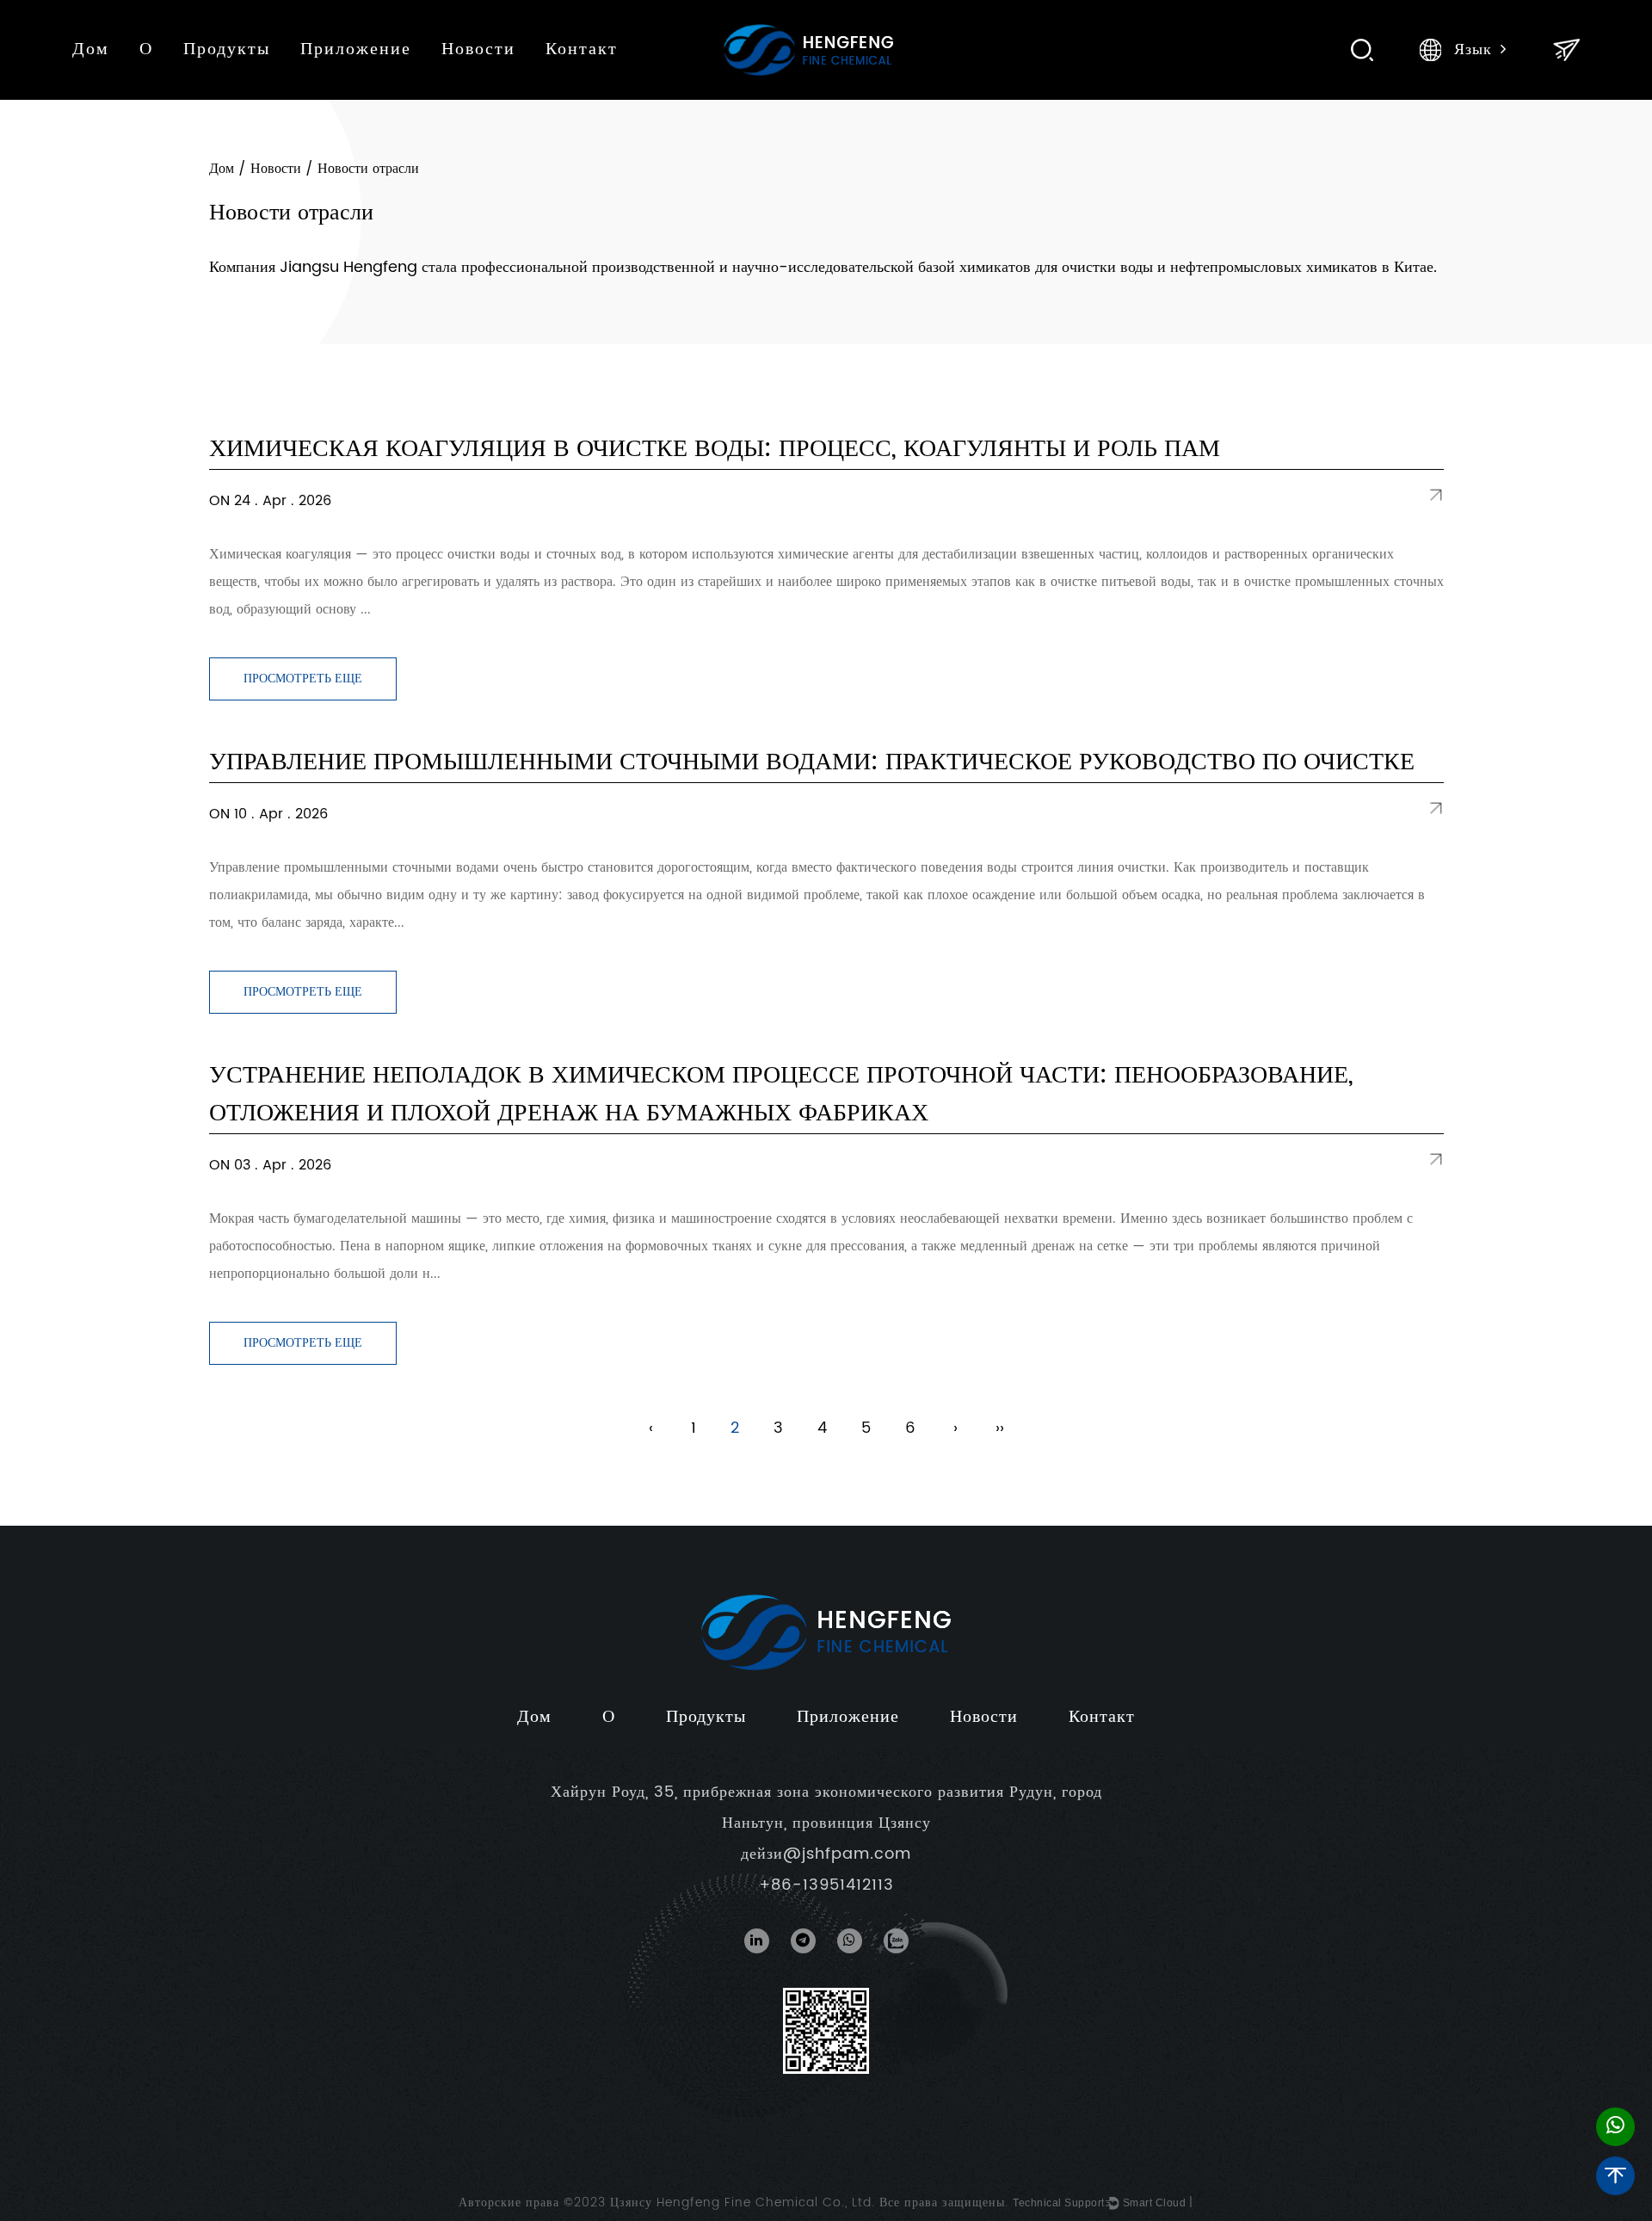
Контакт (582, 50)
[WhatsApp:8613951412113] (1615, 2126)
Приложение (356, 50)
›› (1000, 1428)
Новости (478, 50)
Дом (91, 50)
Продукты (227, 50)
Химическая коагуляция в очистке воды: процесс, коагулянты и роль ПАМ (715, 449)
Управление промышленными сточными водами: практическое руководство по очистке (812, 762)
